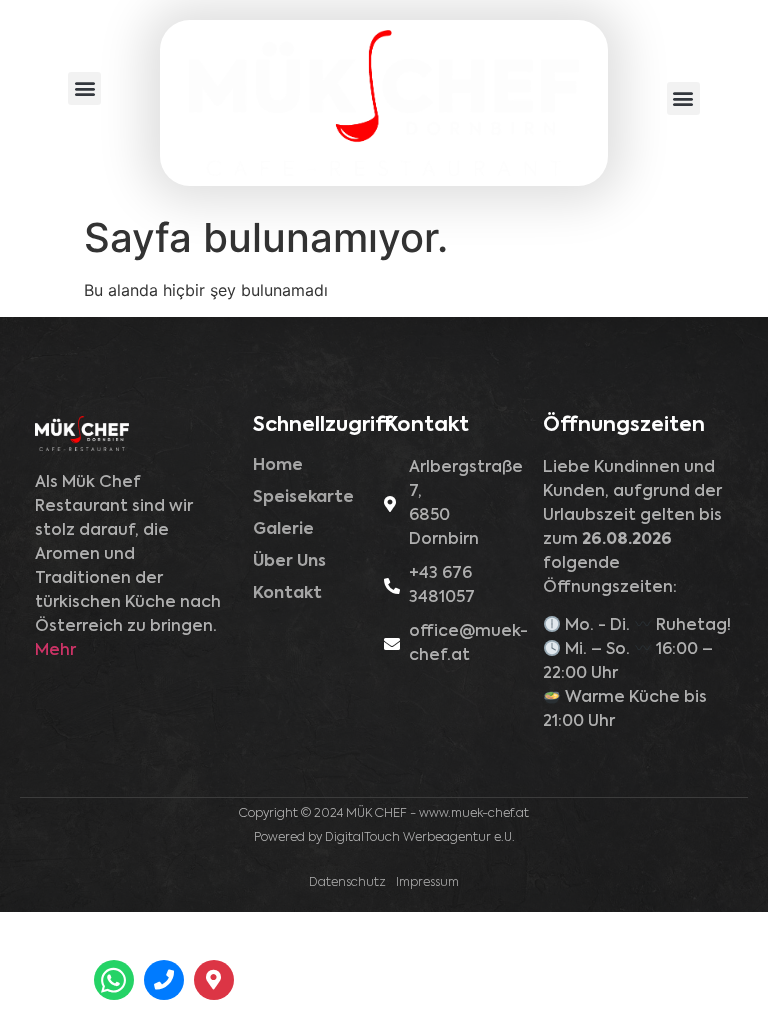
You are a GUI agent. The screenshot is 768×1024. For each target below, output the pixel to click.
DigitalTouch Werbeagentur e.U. (420, 838)
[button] (84, 88)
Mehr (55, 651)
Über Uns (289, 562)
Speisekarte (303, 498)
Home (278, 466)
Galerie (283, 530)
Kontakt (287, 594)
